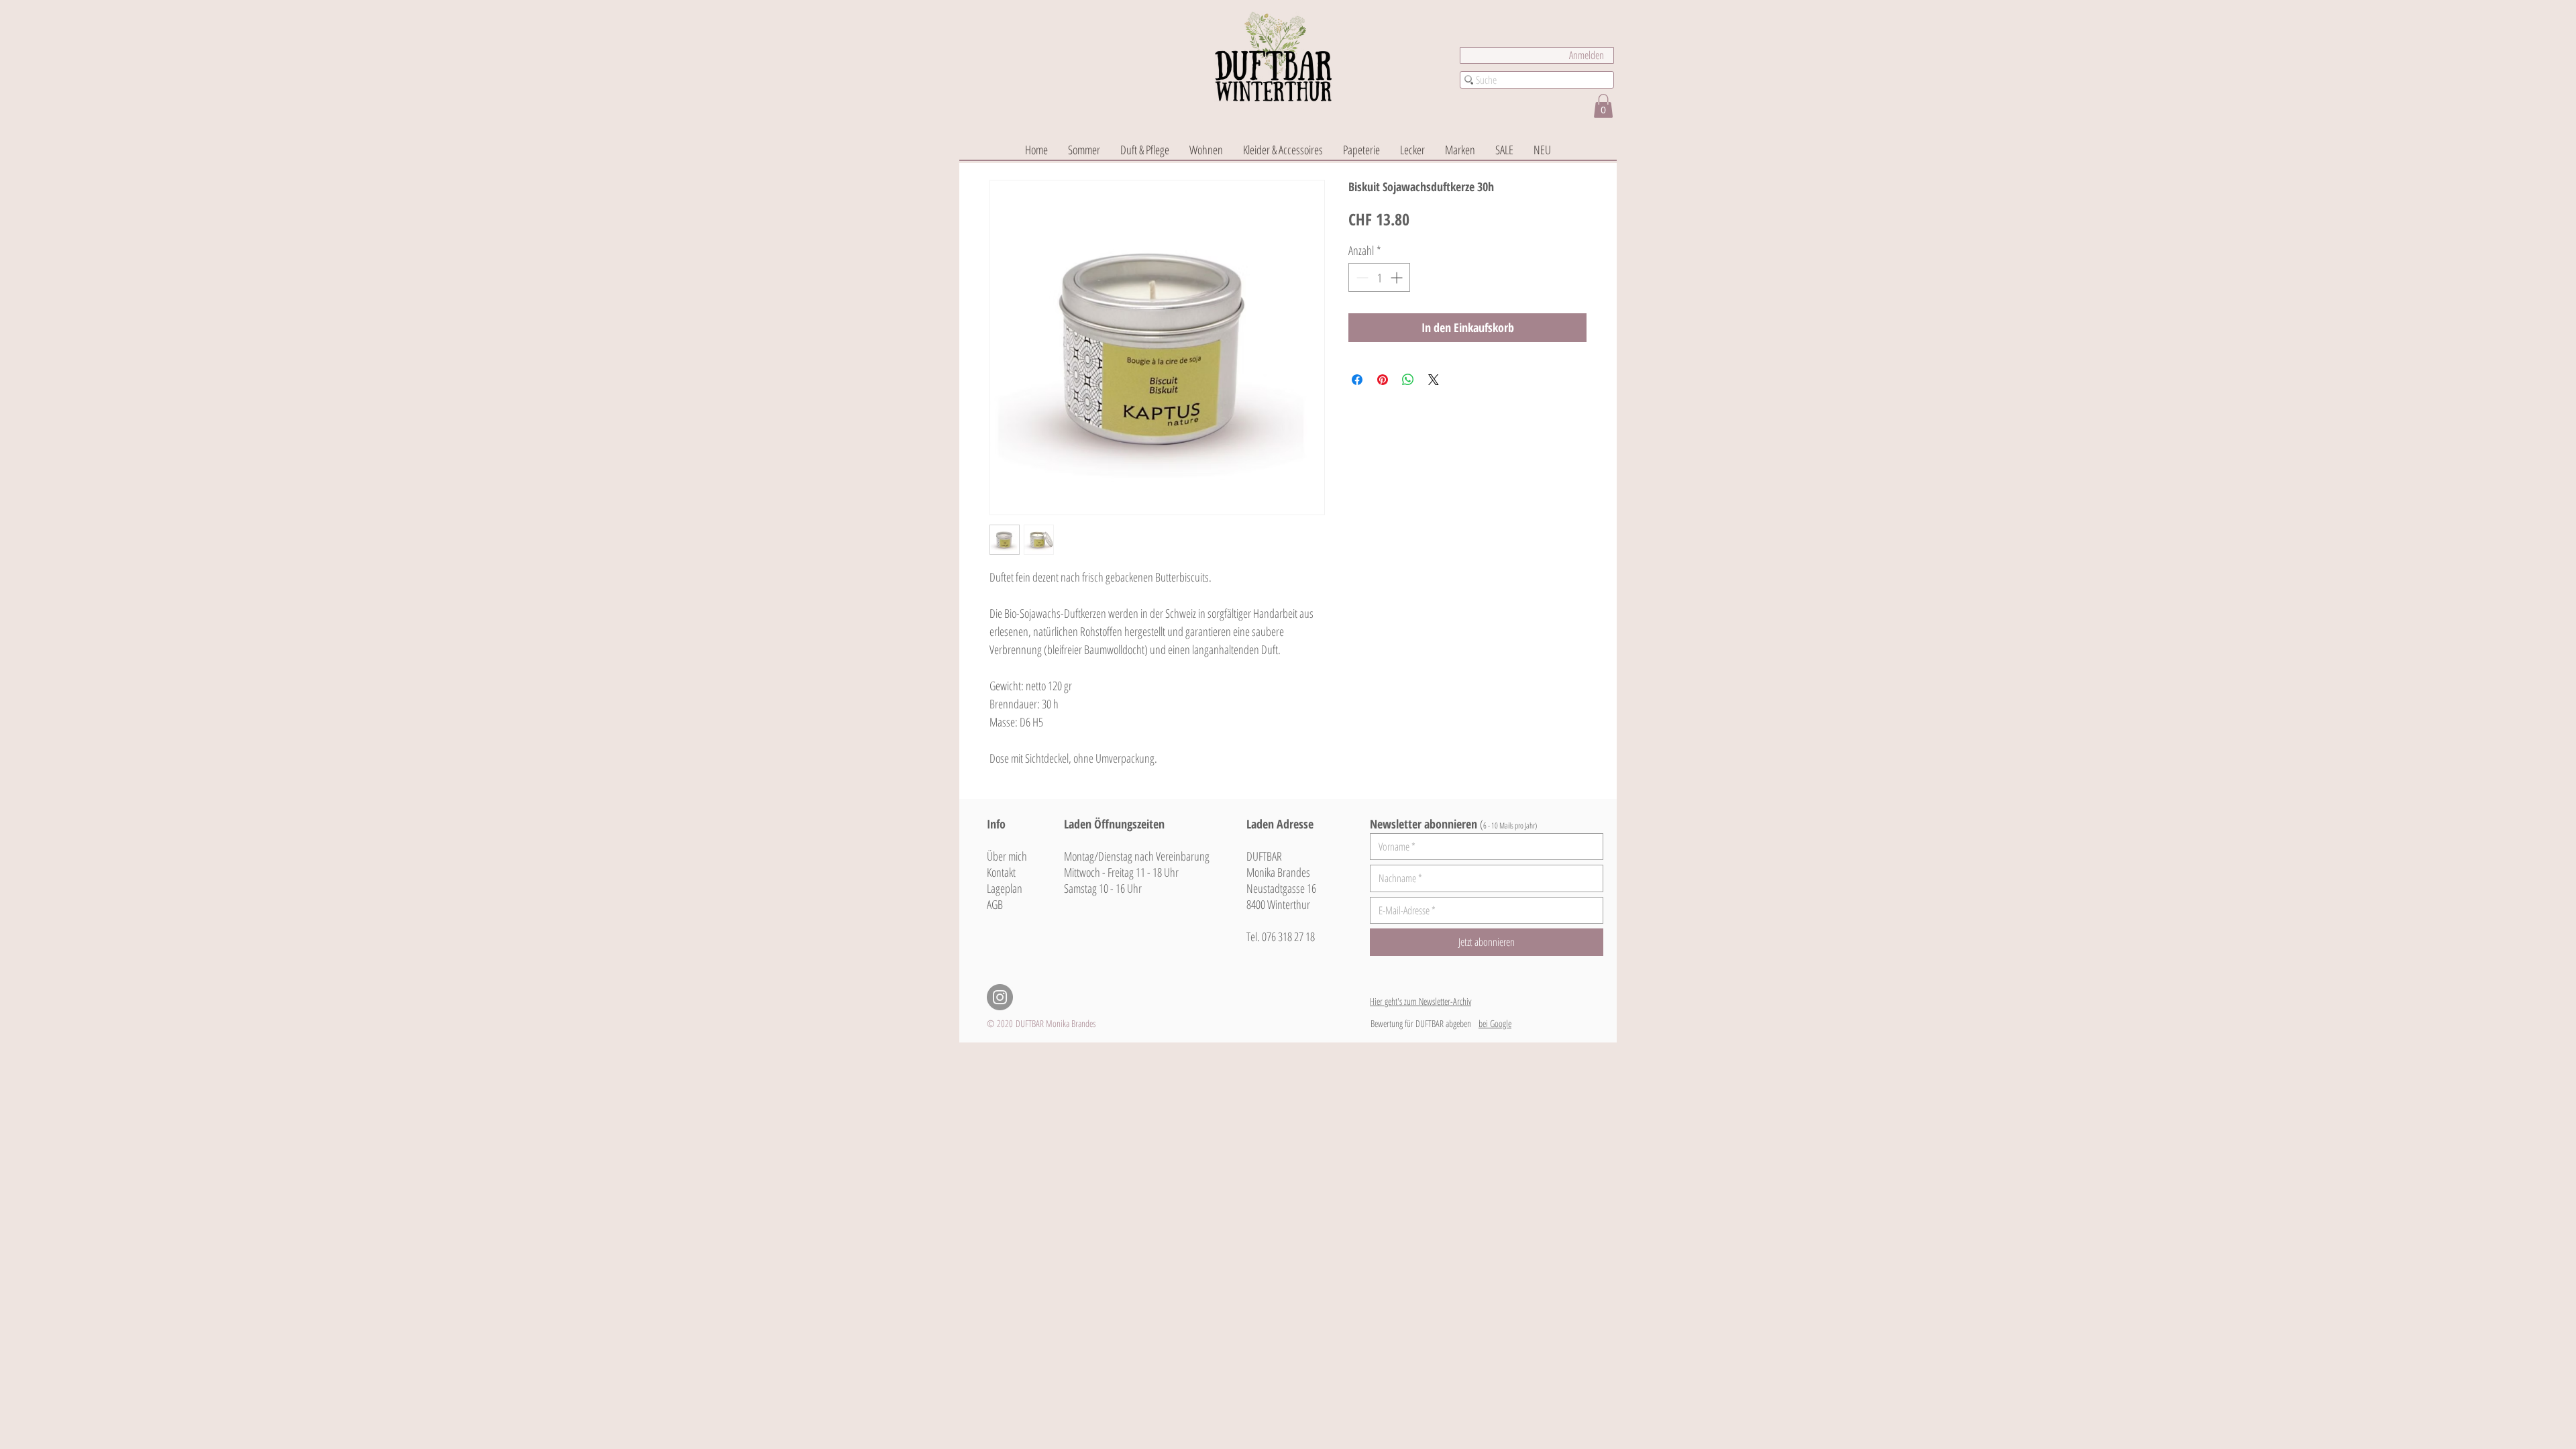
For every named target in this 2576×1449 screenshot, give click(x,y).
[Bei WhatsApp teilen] (1408, 380)
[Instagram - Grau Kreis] (1000, 997)
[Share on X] (1434, 380)
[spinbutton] (1379, 277)
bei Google (1495, 1023)
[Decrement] (1361, 277)
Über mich (1007, 856)
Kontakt (1001, 872)
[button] (1603, 106)
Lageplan (1005, 888)
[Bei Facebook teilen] (1357, 380)
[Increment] (1398, 277)
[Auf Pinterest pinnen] (1383, 380)
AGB (995, 904)
